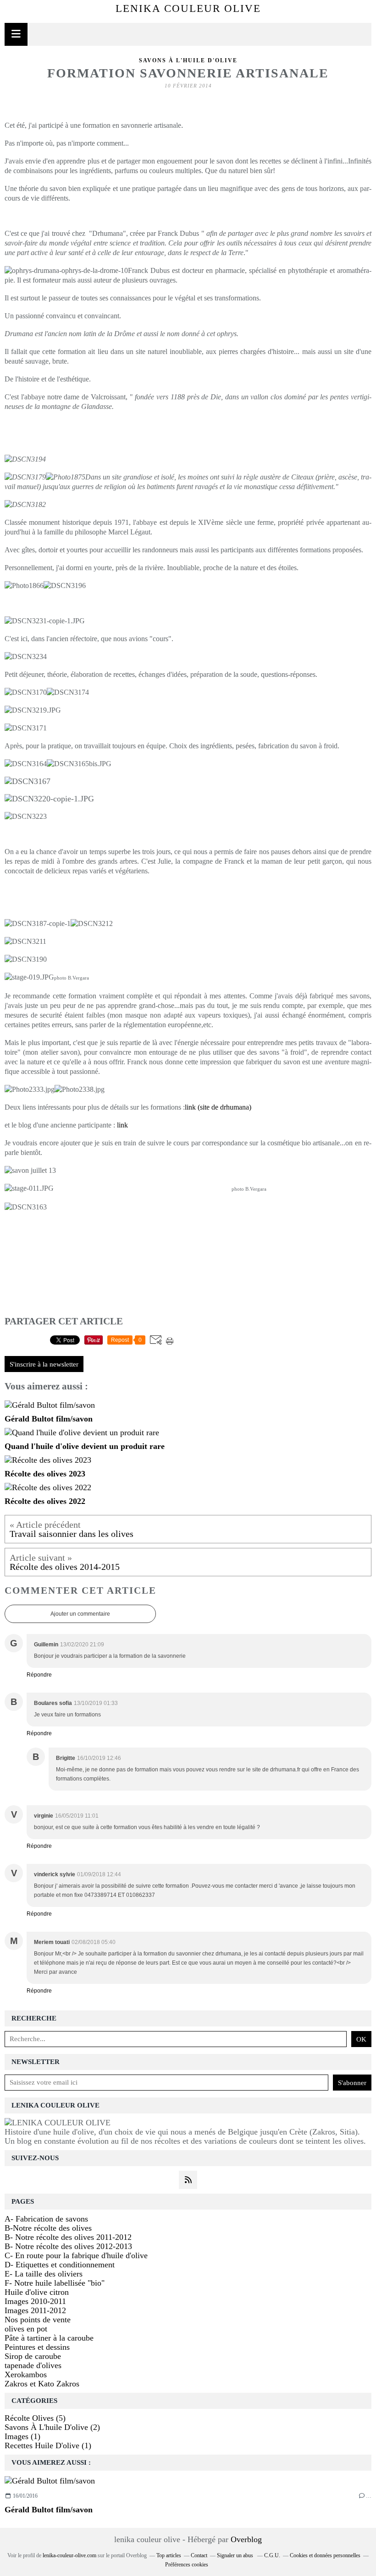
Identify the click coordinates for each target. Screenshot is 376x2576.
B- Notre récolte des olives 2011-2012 (68, 2237)
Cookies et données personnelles (325, 2555)
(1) (22, 2436)
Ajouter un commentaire (80, 1614)
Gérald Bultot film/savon (49, 2510)
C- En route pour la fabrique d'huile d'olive (76, 2255)
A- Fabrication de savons (46, 2219)
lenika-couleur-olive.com (69, 2555)
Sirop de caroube (33, 2356)
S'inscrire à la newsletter (44, 1364)
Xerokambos (26, 2374)
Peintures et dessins (37, 2347)
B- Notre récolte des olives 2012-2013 (68, 2246)
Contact (199, 2555)
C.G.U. (272, 2555)
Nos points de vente (38, 2320)
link (122, 1125)
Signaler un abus (236, 2555)
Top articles (169, 2555)
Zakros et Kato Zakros (42, 2384)
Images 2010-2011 (35, 2301)
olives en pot (26, 2329)
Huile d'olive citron (37, 2292)
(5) (35, 2418)
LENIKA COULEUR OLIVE (188, 8)
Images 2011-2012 (35, 2310)
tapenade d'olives (33, 2365)
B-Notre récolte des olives (48, 2228)
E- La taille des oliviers (44, 2274)
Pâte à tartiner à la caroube (49, 2338)
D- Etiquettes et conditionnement (60, 2265)
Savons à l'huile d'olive (188, 60)
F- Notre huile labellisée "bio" (55, 2283)
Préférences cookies (187, 2565)
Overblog (246, 2539)
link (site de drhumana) (218, 1107)
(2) (52, 2427)
